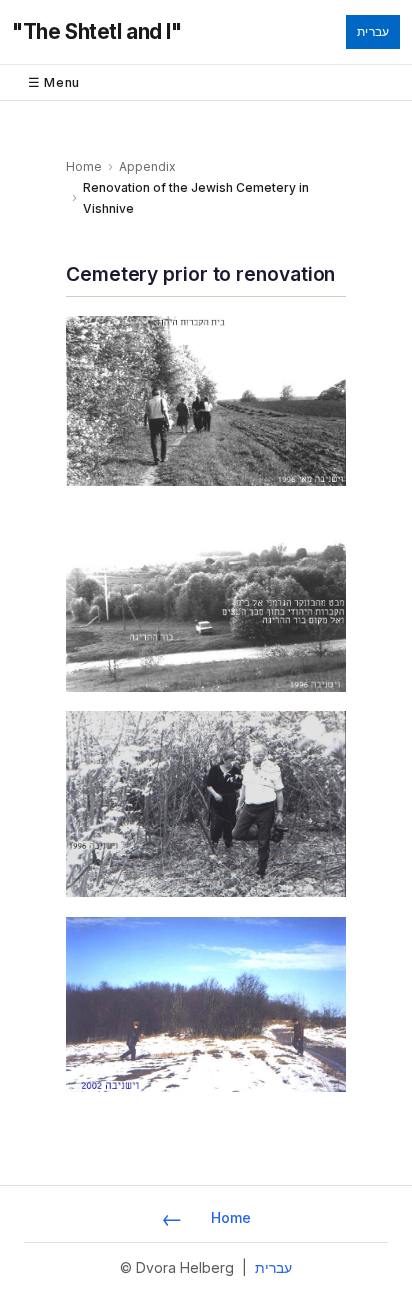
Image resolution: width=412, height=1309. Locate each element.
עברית (373, 31)
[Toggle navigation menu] (206, 82)
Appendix (147, 166)
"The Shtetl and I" (97, 31)
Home (84, 166)
